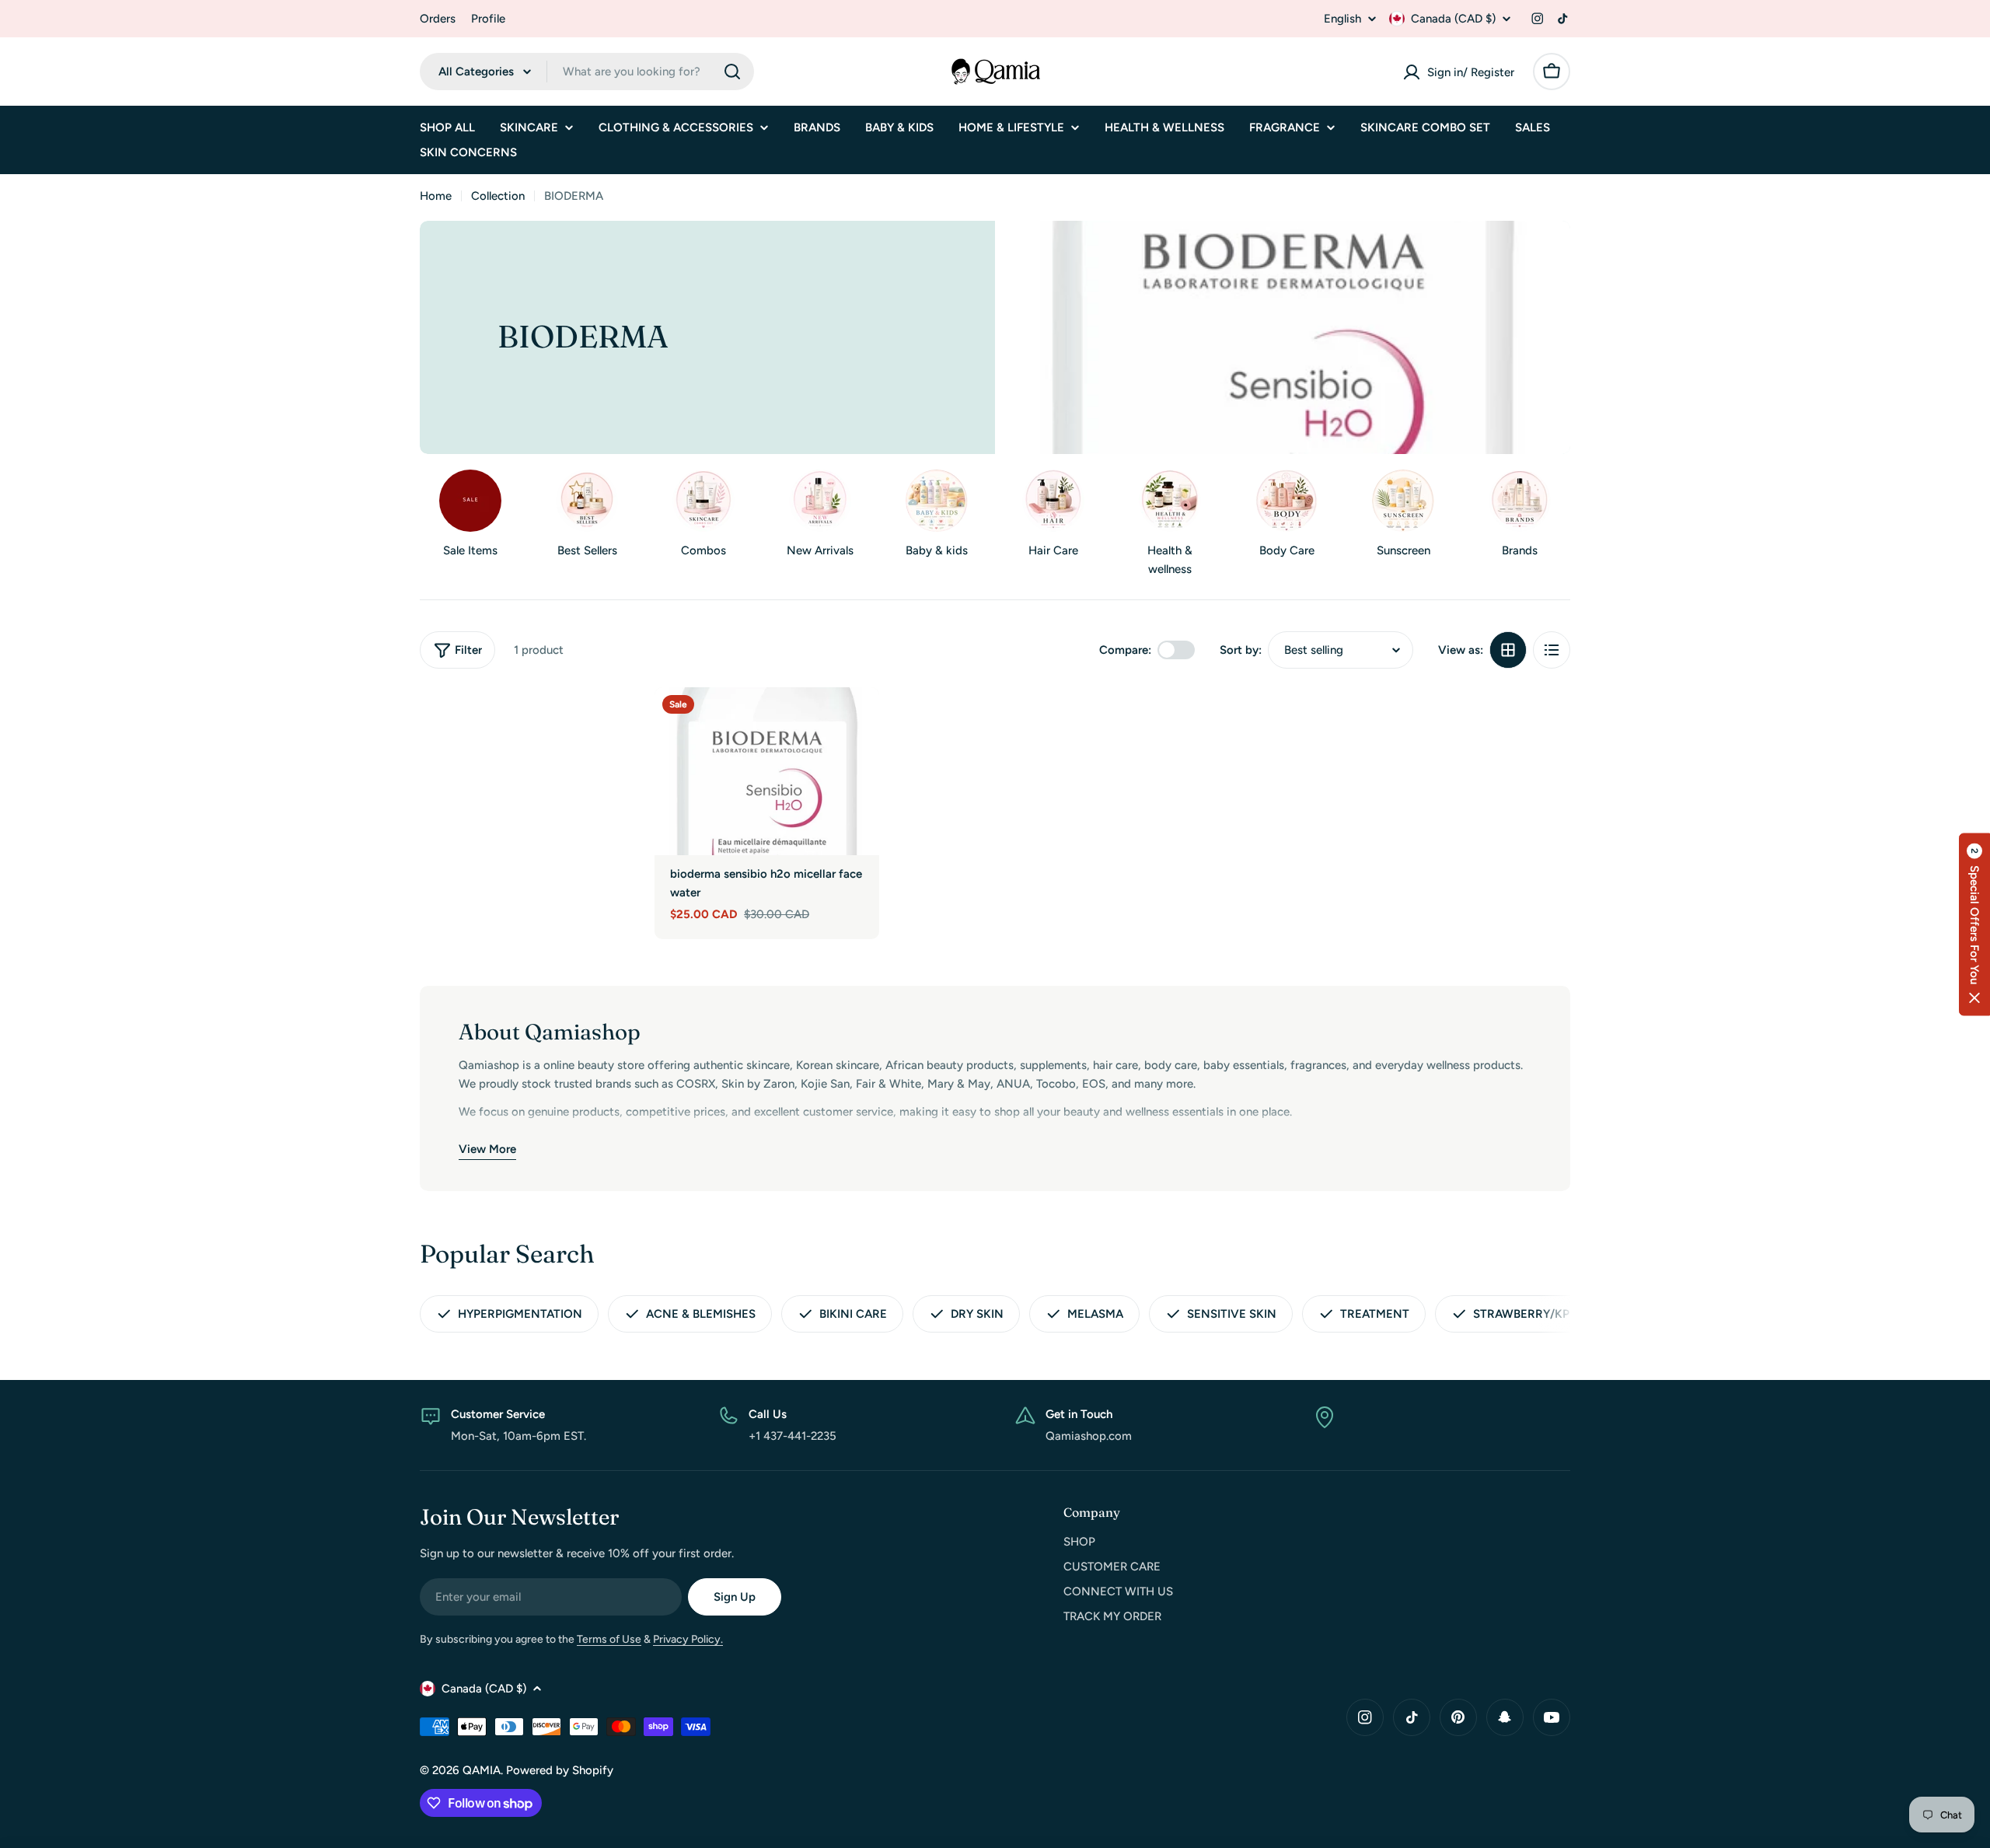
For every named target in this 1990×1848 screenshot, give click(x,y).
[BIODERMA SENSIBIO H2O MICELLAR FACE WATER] (767, 771)
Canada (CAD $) (1453, 19)
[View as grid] (1508, 650)
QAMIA (482, 1770)
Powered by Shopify (560, 1770)
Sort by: (1241, 650)
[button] (1974, 924)
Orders (438, 19)
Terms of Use (609, 1639)
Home (436, 196)
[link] (937, 517)
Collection (498, 196)
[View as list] (1552, 650)
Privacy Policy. (688, 1639)
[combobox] (587, 72)
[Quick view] (857, 721)
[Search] (732, 72)
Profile (488, 19)
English (1342, 19)
